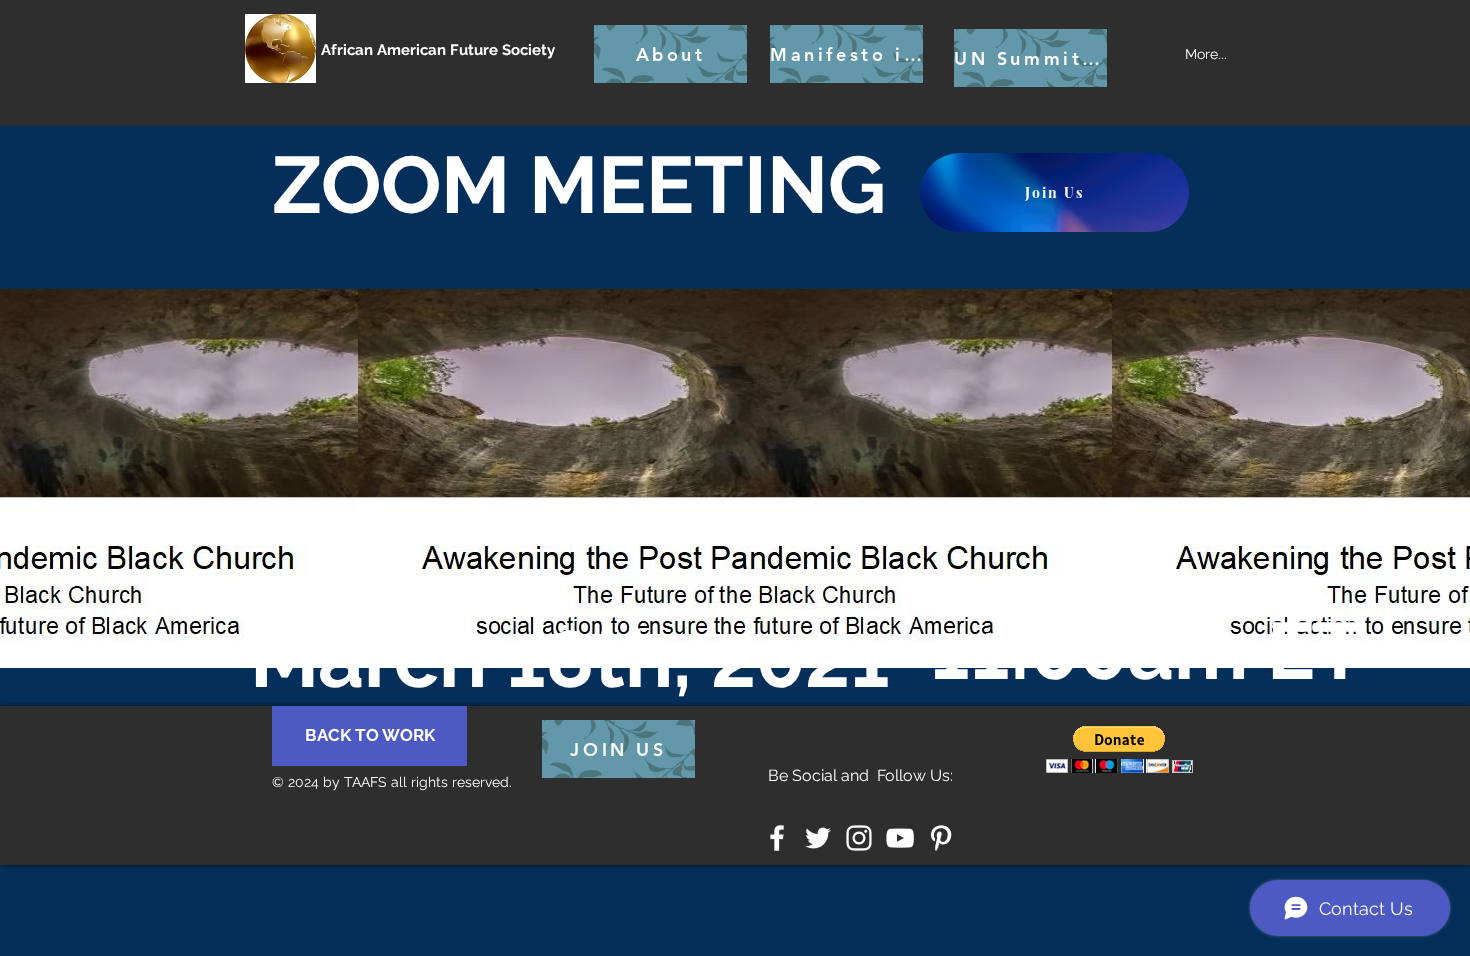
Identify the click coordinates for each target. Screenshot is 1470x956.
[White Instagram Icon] (859, 838)
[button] (1119, 749)
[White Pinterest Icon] (941, 838)
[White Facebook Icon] (777, 838)
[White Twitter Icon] (818, 838)
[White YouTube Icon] (900, 838)
